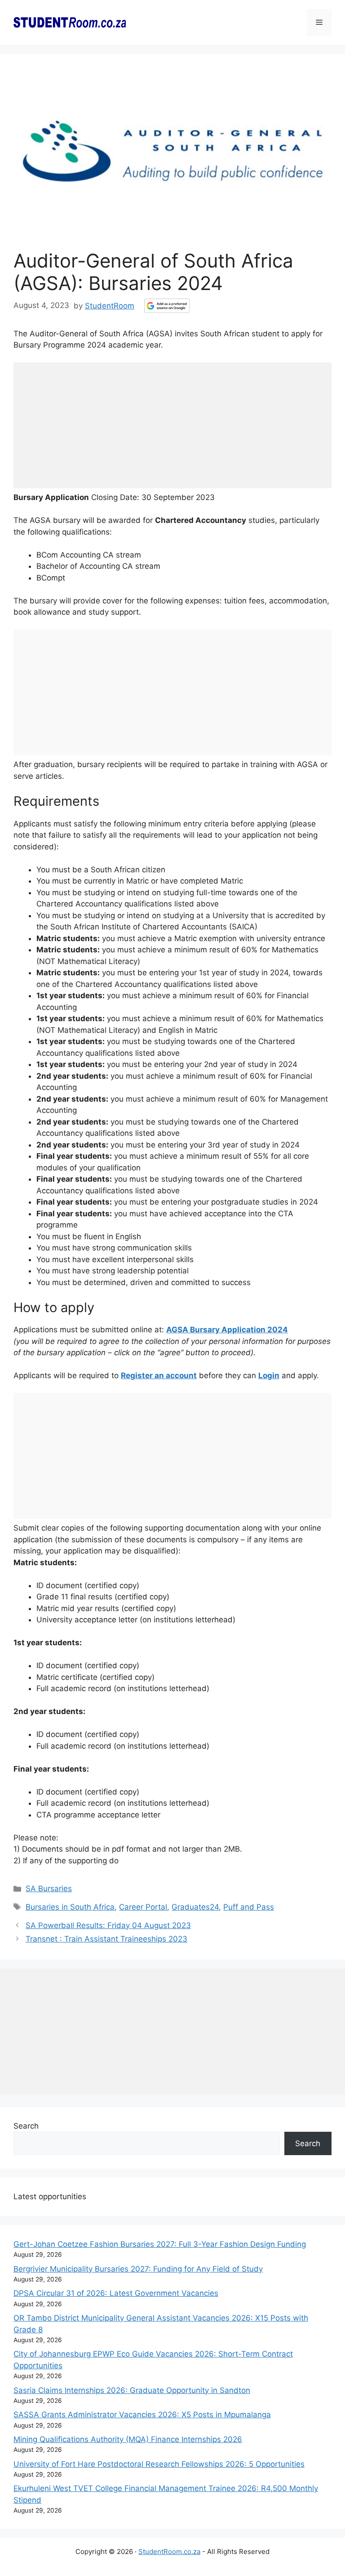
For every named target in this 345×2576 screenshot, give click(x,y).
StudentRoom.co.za (169, 2551)
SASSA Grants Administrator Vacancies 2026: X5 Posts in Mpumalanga (142, 2415)
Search (26, 2126)
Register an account (159, 1375)
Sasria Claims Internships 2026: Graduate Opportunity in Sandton (132, 2390)
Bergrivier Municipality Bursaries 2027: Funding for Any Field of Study (138, 2269)
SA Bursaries (49, 1888)
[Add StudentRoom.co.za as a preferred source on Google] (167, 306)
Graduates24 (195, 1907)
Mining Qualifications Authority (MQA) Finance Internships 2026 (128, 2439)
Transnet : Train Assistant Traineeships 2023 (106, 1939)
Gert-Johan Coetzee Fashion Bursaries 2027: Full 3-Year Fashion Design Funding (160, 2244)
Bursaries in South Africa (70, 1907)
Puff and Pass (249, 1907)
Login (269, 1375)
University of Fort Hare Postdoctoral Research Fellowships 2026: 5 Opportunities (159, 2464)
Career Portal (143, 1907)
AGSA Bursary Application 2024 (227, 1330)
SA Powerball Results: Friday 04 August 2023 (108, 1925)
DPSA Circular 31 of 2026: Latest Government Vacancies (116, 2293)
